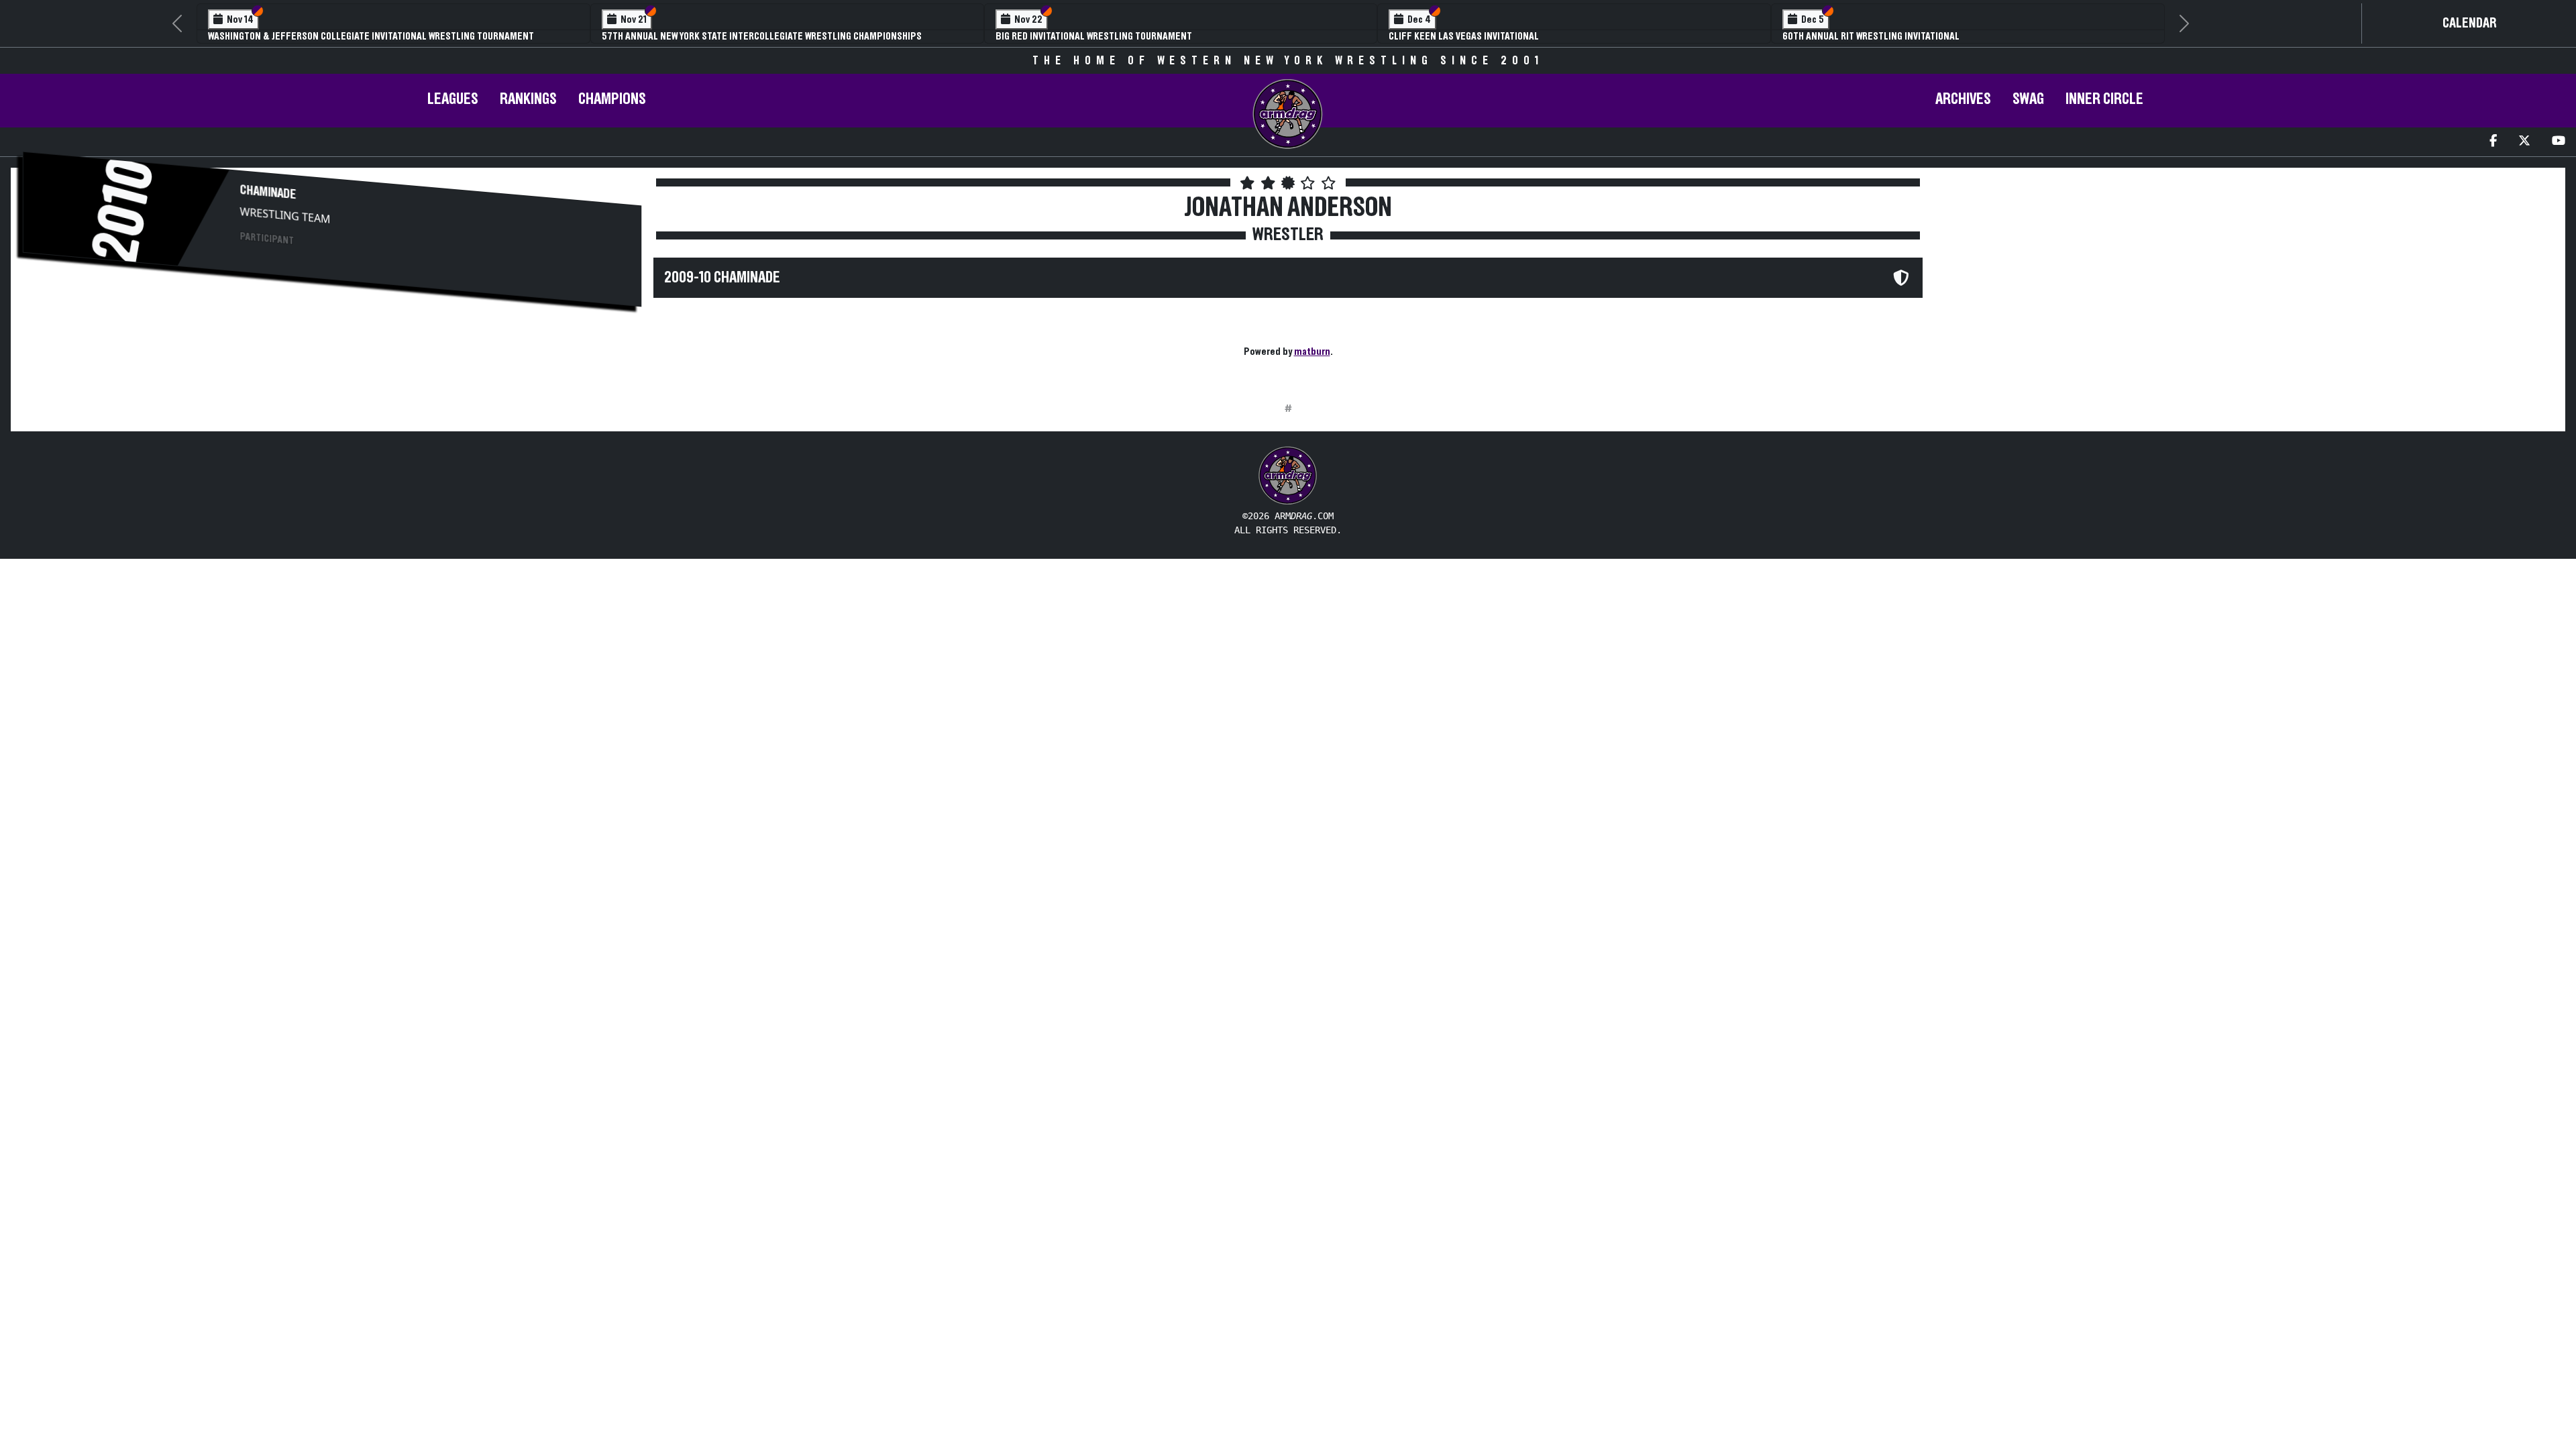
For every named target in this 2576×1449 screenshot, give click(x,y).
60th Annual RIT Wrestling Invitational (1871, 36)
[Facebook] (2493, 142)
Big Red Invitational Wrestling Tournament (1094, 36)
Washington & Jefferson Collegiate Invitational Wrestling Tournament (371, 36)
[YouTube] (2559, 142)
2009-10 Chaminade (722, 278)
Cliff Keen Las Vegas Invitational (1464, 36)
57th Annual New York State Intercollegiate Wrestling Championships (762, 36)
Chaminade (268, 192)
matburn (1312, 352)
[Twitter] (2524, 142)
